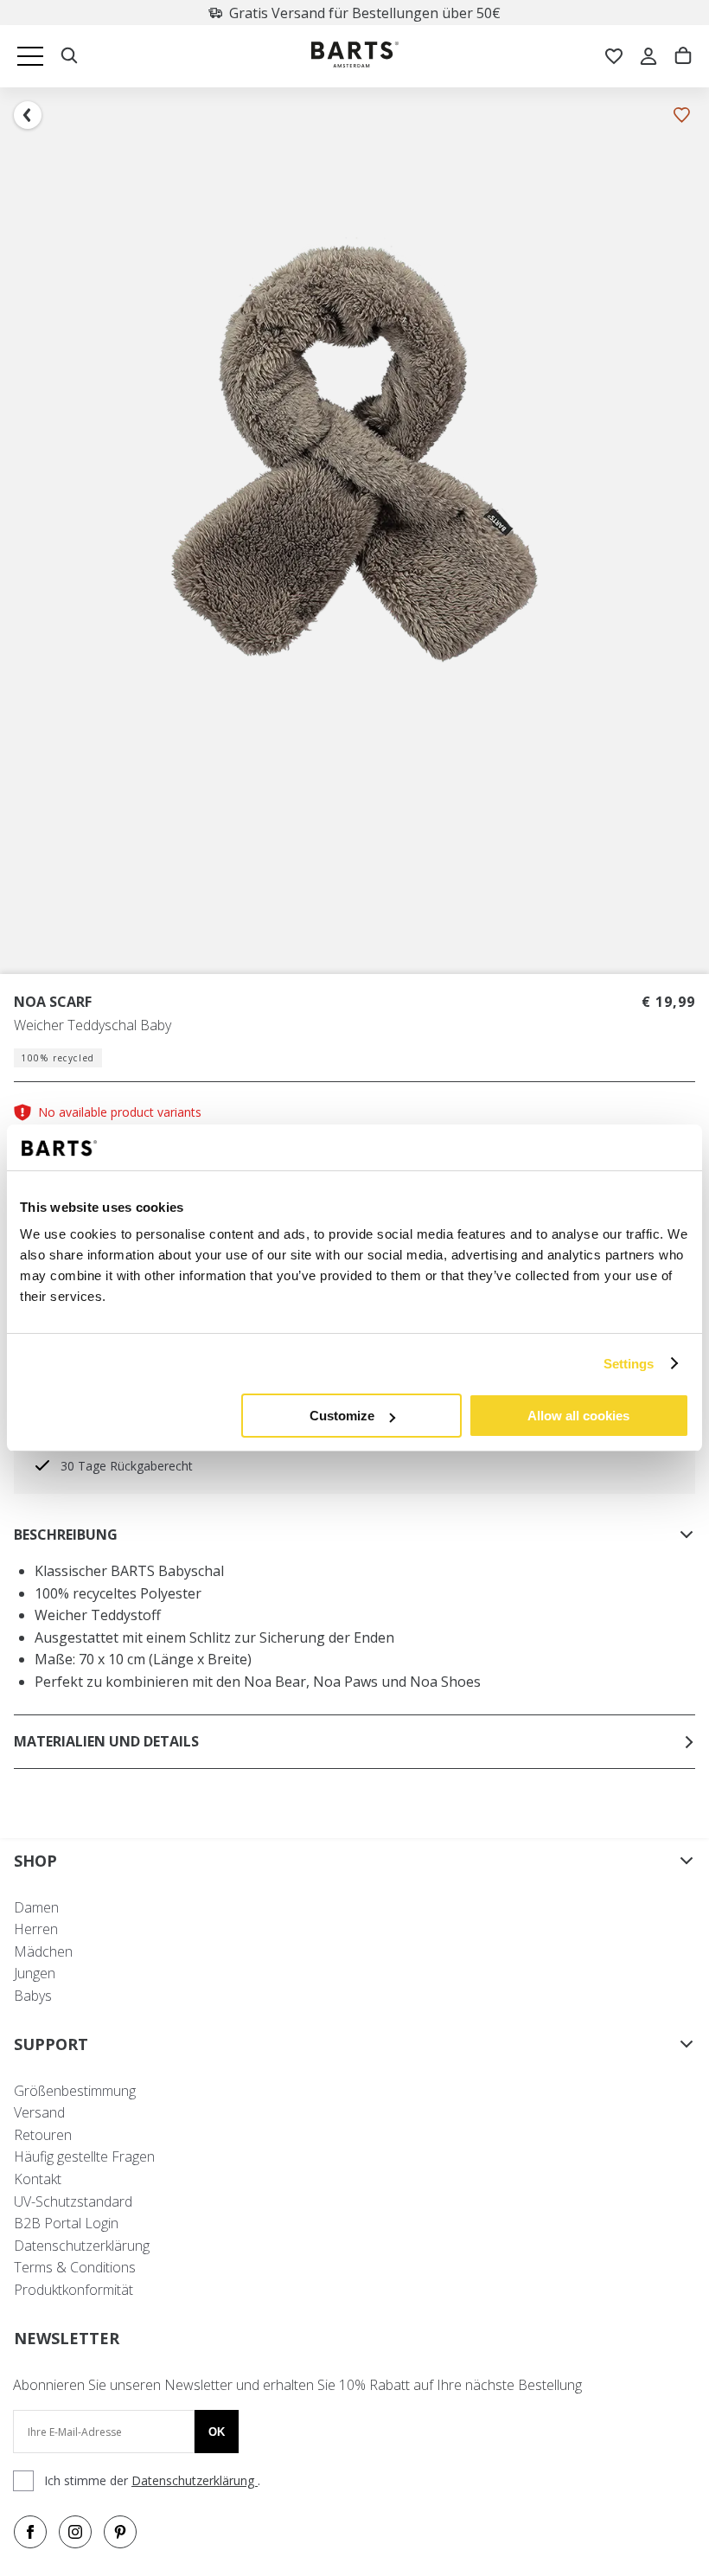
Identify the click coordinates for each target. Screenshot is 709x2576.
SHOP (35, 1861)
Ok (217, 2432)
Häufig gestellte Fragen (84, 2156)
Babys (33, 1996)
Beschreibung (66, 1535)
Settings (629, 1364)
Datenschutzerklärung (82, 2246)
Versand (39, 2112)
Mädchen (43, 1951)
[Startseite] (355, 57)
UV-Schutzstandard (73, 2201)
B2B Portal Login (66, 2223)
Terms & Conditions (75, 2267)
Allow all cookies (578, 1416)
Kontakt (38, 2179)
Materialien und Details (106, 1741)
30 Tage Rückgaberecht (401, 13)
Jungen (35, 1973)
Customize (342, 1416)
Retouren (43, 2135)
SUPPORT (51, 2044)
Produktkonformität (73, 2290)
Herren (36, 1929)
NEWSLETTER (67, 2338)
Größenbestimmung (75, 2091)
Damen (36, 1907)
